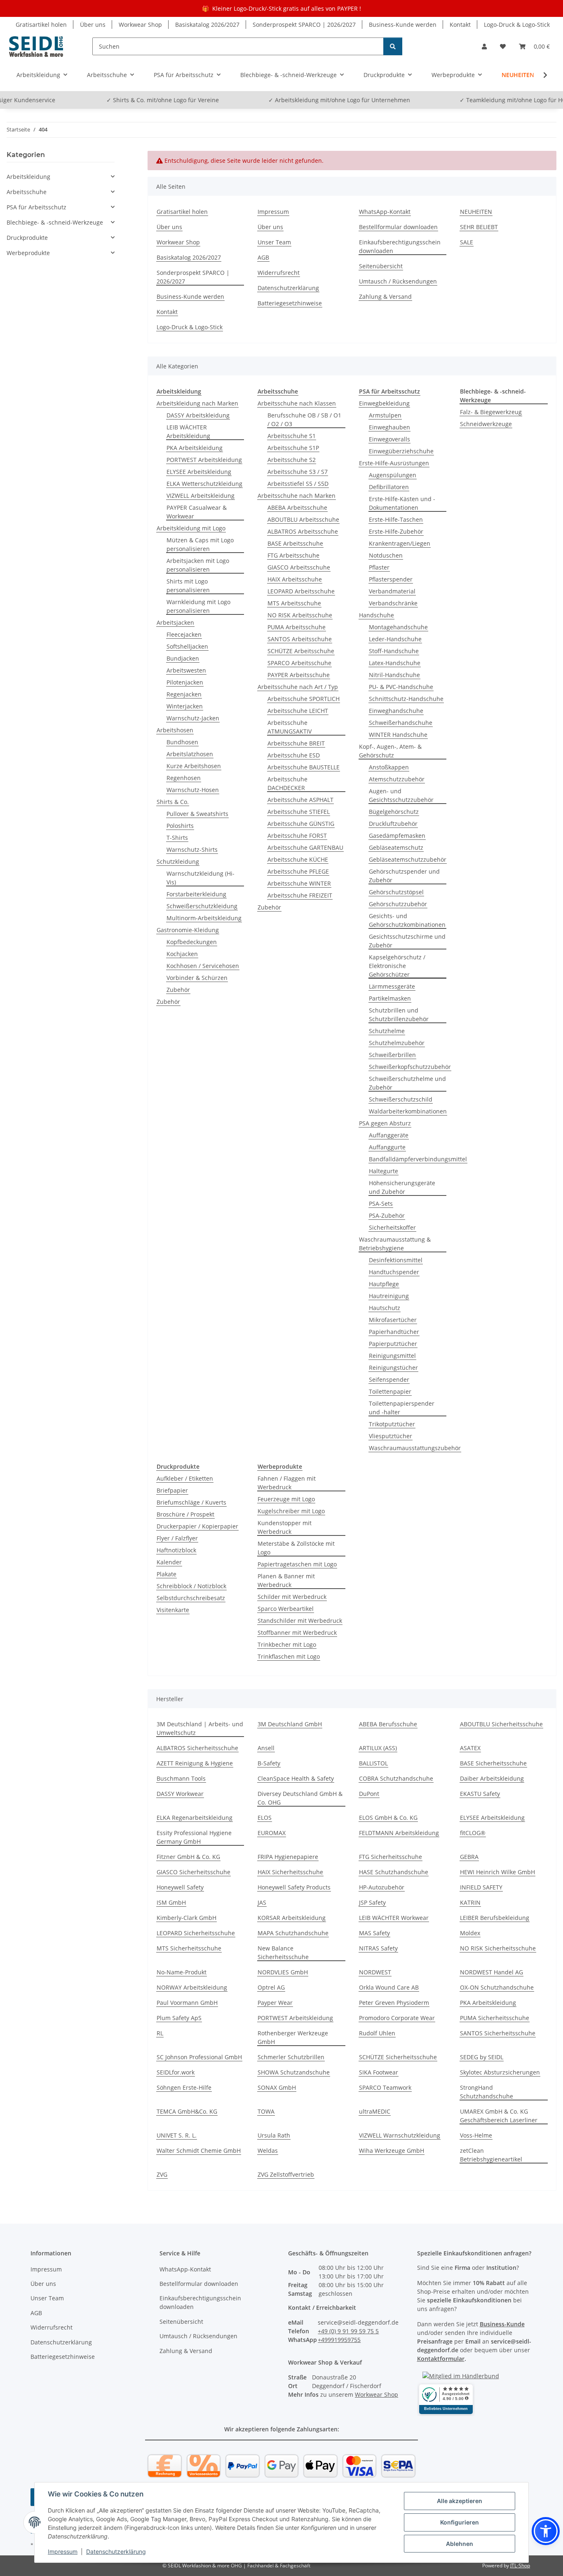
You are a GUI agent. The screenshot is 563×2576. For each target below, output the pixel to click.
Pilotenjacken (185, 682)
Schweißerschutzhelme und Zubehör (407, 1083)
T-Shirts (177, 838)
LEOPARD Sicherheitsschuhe (196, 1933)
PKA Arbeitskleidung (195, 448)
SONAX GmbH (277, 2087)
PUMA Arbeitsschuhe (297, 627)
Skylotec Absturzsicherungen (500, 2072)
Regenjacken (184, 694)
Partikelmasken (390, 998)
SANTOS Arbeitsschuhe (300, 639)
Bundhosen (182, 742)
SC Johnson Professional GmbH (199, 2057)
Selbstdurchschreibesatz (191, 1598)
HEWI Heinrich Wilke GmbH (497, 1872)
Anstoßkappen (389, 767)
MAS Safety (374, 1933)
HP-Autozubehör (382, 1887)
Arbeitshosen (175, 730)
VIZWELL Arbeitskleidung (201, 496)
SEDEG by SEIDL (482, 2057)
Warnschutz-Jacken (193, 718)
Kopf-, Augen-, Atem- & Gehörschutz (390, 751)
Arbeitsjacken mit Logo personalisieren (198, 565)
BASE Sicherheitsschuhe (493, 1763)
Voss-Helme (476, 2135)
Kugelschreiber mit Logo (291, 1511)
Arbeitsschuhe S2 (292, 460)
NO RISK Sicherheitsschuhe (498, 1948)
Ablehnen (460, 2544)
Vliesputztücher (391, 1436)
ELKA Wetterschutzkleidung (204, 484)
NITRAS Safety (378, 1948)
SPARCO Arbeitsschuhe (299, 663)
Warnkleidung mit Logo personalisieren (198, 606)
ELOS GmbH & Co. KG (388, 1818)
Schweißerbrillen (392, 1055)
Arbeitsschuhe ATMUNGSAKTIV (290, 727)
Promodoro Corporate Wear (397, 2018)
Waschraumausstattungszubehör (415, 1448)
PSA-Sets (381, 1204)
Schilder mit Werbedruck (292, 1597)
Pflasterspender (391, 579)
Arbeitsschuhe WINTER (299, 883)
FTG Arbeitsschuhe (293, 555)
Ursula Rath (274, 2135)
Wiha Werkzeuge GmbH (392, 2151)
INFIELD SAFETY (481, 1887)
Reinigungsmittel (392, 1356)
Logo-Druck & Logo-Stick (517, 25)
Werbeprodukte (28, 253)
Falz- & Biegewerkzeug (491, 412)
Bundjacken (183, 658)
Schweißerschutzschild (401, 1099)
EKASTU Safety (480, 1794)
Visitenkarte (173, 1610)
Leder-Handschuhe (395, 639)
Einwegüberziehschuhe (401, 451)
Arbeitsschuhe (27, 192)
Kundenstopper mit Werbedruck (285, 1527)
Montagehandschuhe (398, 627)
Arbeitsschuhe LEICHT (298, 711)
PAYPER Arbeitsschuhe (299, 675)
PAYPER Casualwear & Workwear (197, 512)
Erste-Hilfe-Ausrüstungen (394, 463)
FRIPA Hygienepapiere (288, 1857)
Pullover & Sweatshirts (197, 814)
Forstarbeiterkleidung (196, 894)
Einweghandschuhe (396, 711)
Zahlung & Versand (385, 297)
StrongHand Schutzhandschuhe (487, 2092)
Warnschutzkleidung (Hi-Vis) (201, 878)
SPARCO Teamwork (385, 2087)
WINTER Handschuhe (398, 735)
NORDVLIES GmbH (283, 1972)
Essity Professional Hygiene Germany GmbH (194, 1837)
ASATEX (470, 1748)
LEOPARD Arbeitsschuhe (301, 591)
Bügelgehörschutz (394, 812)
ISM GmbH (171, 1902)
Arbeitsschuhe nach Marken (297, 496)
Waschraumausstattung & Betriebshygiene (395, 1244)
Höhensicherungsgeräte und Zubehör (402, 1187)
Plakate (167, 1574)
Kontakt (460, 25)
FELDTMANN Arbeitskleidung (399, 1833)
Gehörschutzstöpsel (396, 892)
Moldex (470, 1933)
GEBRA (469, 1857)
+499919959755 (339, 2340)
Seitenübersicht (381, 266)
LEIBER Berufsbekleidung (495, 1918)
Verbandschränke (393, 603)
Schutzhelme (387, 1031)
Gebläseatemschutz (396, 847)
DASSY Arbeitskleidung (198, 415)
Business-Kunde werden (403, 25)
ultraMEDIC (375, 2111)
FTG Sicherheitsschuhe (391, 1857)
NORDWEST (375, 1972)
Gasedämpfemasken (397, 836)
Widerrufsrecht (279, 273)
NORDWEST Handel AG (491, 1972)
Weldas (268, 2151)
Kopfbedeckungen (192, 942)
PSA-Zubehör (387, 1215)
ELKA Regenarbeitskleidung (195, 1818)
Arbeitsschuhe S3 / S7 (298, 472)
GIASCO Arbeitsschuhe (299, 567)
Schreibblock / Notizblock (191, 1586)
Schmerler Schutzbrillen (291, 2057)
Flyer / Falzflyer (177, 1538)
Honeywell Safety (180, 1887)
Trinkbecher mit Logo (287, 1644)
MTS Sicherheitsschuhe (189, 1948)
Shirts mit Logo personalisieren (188, 586)
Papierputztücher (393, 1344)
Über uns (93, 25)
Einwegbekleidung (384, 403)
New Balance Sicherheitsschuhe (283, 1953)
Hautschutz (385, 1308)
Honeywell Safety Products (294, 1887)
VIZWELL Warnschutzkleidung (400, 2135)
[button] (484, 46)
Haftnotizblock (176, 1550)
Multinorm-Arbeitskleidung (204, 918)
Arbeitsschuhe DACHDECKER (287, 783)
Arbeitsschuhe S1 (292, 436)
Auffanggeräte (389, 1135)
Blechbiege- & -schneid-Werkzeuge (55, 222)
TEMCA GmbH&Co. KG (187, 2111)
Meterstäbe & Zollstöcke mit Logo (296, 1548)
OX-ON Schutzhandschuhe (497, 1987)
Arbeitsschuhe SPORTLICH (304, 699)
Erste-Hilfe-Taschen (396, 519)
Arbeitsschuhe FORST (297, 836)
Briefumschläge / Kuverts (191, 1502)
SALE (467, 242)
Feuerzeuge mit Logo (286, 1499)
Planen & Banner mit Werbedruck (286, 1580)
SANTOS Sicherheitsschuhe (498, 2033)
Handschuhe (377, 615)
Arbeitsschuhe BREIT (296, 743)
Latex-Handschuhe (395, 663)
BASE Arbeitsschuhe (295, 543)
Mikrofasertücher (393, 1320)
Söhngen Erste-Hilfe (184, 2087)
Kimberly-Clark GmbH (186, 1918)
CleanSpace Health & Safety (296, 1778)
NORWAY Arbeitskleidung (192, 1987)
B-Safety (269, 1763)
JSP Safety (372, 1902)
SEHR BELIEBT (479, 227)
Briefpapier (172, 1490)
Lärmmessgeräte (392, 986)
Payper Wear (275, 2003)
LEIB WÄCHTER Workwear (394, 1918)
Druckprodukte (27, 238)
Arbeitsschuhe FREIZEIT (300, 895)
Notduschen (386, 555)
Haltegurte (384, 1171)
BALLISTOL (373, 1763)
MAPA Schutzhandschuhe (293, 1933)
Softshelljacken (187, 646)
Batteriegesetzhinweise (290, 303)
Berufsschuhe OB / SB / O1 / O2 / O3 (304, 420)
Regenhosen (184, 778)
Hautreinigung (389, 1296)
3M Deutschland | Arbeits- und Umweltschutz (200, 1728)
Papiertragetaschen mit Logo (297, 1564)
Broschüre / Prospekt (185, 1514)
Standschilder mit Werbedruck (300, 1621)
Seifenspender (389, 1379)
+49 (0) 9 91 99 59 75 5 (348, 2331)
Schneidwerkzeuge (486, 424)
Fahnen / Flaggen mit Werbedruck (287, 1483)
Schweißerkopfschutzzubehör (410, 1067)
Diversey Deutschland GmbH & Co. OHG (300, 1798)
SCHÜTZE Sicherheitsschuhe (398, 2057)
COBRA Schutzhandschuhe (396, 1778)
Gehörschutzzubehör (398, 904)
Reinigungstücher (393, 1368)
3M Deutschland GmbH (290, 1724)
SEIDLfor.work (176, 2072)
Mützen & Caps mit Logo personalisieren (200, 544)
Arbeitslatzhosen (190, 754)
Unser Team (274, 242)
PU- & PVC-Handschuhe (401, 687)
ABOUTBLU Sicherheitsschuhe (501, 1724)
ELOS (265, 1818)
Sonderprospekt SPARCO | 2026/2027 (304, 25)
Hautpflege (384, 1284)
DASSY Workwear (180, 1794)
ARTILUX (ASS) (378, 1748)
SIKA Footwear (379, 2072)
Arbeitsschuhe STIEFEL (299, 812)
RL (160, 2033)
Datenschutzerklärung (116, 2551)
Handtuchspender (394, 1272)
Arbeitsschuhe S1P (293, 448)
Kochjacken (182, 954)
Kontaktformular (441, 2359)
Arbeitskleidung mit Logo (191, 528)
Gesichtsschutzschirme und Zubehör (407, 941)
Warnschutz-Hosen (193, 790)
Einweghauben (389, 427)
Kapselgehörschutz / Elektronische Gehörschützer (397, 966)
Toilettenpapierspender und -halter (402, 1408)
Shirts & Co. (173, 802)
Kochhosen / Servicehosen (203, 966)
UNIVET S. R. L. (177, 2135)
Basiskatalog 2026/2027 (207, 25)
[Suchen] (393, 46)
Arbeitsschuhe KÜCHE (298, 859)
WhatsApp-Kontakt (385, 212)
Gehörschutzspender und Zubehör (404, 876)
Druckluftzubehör (393, 824)
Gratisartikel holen (41, 25)
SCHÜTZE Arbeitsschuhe (301, 651)
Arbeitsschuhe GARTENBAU (305, 847)
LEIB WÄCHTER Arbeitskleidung (188, 431)
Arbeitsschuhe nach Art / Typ (298, 687)
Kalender (169, 1562)
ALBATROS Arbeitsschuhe (303, 531)
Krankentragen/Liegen (400, 543)
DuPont (369, 1794)
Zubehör (178, 990)
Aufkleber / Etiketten (185, 1478)
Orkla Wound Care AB (389, 1987)
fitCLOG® (473, 1833)
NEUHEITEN (518, 75)
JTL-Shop (520, 2565)
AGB (263, 257)
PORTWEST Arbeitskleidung (204, 460)
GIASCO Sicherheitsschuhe (194, 1872)
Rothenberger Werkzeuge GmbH (293, 2037)
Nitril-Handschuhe (394, 675)
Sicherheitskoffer (392, 1227)
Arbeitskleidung (28, 177)
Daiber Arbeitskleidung (492, 1778)
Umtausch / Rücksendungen (398, 281)
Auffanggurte (387, 1147)
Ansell (266, 1748)
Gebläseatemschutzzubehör (408, 859)
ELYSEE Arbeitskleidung (199, 472)
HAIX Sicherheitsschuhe (290, 1872)
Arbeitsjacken (175, 622)
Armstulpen (385, 415)
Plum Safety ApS (179, 2018)
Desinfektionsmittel (396, 1260)
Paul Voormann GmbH (187, 2003)
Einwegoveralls (389, 439)
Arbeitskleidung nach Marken (197, 403)
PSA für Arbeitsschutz (36, 207)
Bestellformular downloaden (398, 227)
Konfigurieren (460, 2522)
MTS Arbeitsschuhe (294, 603)
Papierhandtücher (394, 1332)
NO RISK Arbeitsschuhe (300, 615)
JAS (262, 1902)
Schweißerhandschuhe (401, 723)
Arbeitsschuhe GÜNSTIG (301, 824)
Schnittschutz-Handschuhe (406, 699)
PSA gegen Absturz (385, 1123)
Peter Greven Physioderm (394, 2003)
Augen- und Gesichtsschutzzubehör (401, 795)
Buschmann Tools (181, 1778)
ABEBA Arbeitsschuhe (297, 507)
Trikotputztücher (392, 1424)
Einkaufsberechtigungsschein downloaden (400, 246)
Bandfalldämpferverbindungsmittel (418, 1159)
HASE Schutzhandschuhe (394, 1872)
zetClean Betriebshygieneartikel (491, 2155)
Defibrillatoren (389, 487)
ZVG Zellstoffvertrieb (286, 2174)
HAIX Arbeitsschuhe (295, 579)
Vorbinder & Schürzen (197, 978)
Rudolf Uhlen (377, 2033)
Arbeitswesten (186, 670)
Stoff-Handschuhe (394, 651)
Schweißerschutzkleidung (202, 906)
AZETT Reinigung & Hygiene (195, 1763)
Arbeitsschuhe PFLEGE (298, 871)
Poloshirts (180, 826)
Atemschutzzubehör (397, 779)
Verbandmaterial (392, 591)
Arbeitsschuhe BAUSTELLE (304, 767)
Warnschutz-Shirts (192, 850)
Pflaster (379, 567)
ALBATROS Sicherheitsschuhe (197, 1748)
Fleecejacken (184, 634)
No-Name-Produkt (182, 1972)
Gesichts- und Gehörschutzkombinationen (407, 920)
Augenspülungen (393, 475)
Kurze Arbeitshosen (194, 766)
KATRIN (470, 1902)
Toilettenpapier (390, 1391)
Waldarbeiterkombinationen (408, 1111)
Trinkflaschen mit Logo (289, 1656)
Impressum (63, 2551)
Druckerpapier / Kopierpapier (197, 1526)
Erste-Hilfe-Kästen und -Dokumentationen (402, 503)
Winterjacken (185, 706)
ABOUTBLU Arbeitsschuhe (303, 519)
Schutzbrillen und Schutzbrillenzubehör (399, 1015)
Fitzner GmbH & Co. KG (188, 1857)
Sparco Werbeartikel (286, 1609)
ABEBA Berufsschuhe (388, 1724)
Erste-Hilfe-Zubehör (396, 531)
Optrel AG (271, 1987)
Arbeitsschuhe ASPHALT (300, 800)
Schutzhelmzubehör (397, 1043)
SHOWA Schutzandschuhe (294, 2072)
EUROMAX (272, 1833)
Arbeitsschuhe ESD (294, 755)
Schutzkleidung (178, 861)
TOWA (266, 2111)
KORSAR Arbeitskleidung (292, 1918)
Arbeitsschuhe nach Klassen (297, 403)
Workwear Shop (140, 25)
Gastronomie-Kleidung (188, 930)
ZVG (162, 2174)
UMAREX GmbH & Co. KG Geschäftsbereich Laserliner (499, 2116)
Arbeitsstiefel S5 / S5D (298, 484)
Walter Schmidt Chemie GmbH (199, 2151)
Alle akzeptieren (460, 2501)
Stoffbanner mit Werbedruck (297, 1633)
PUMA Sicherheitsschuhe (495, 2018)
